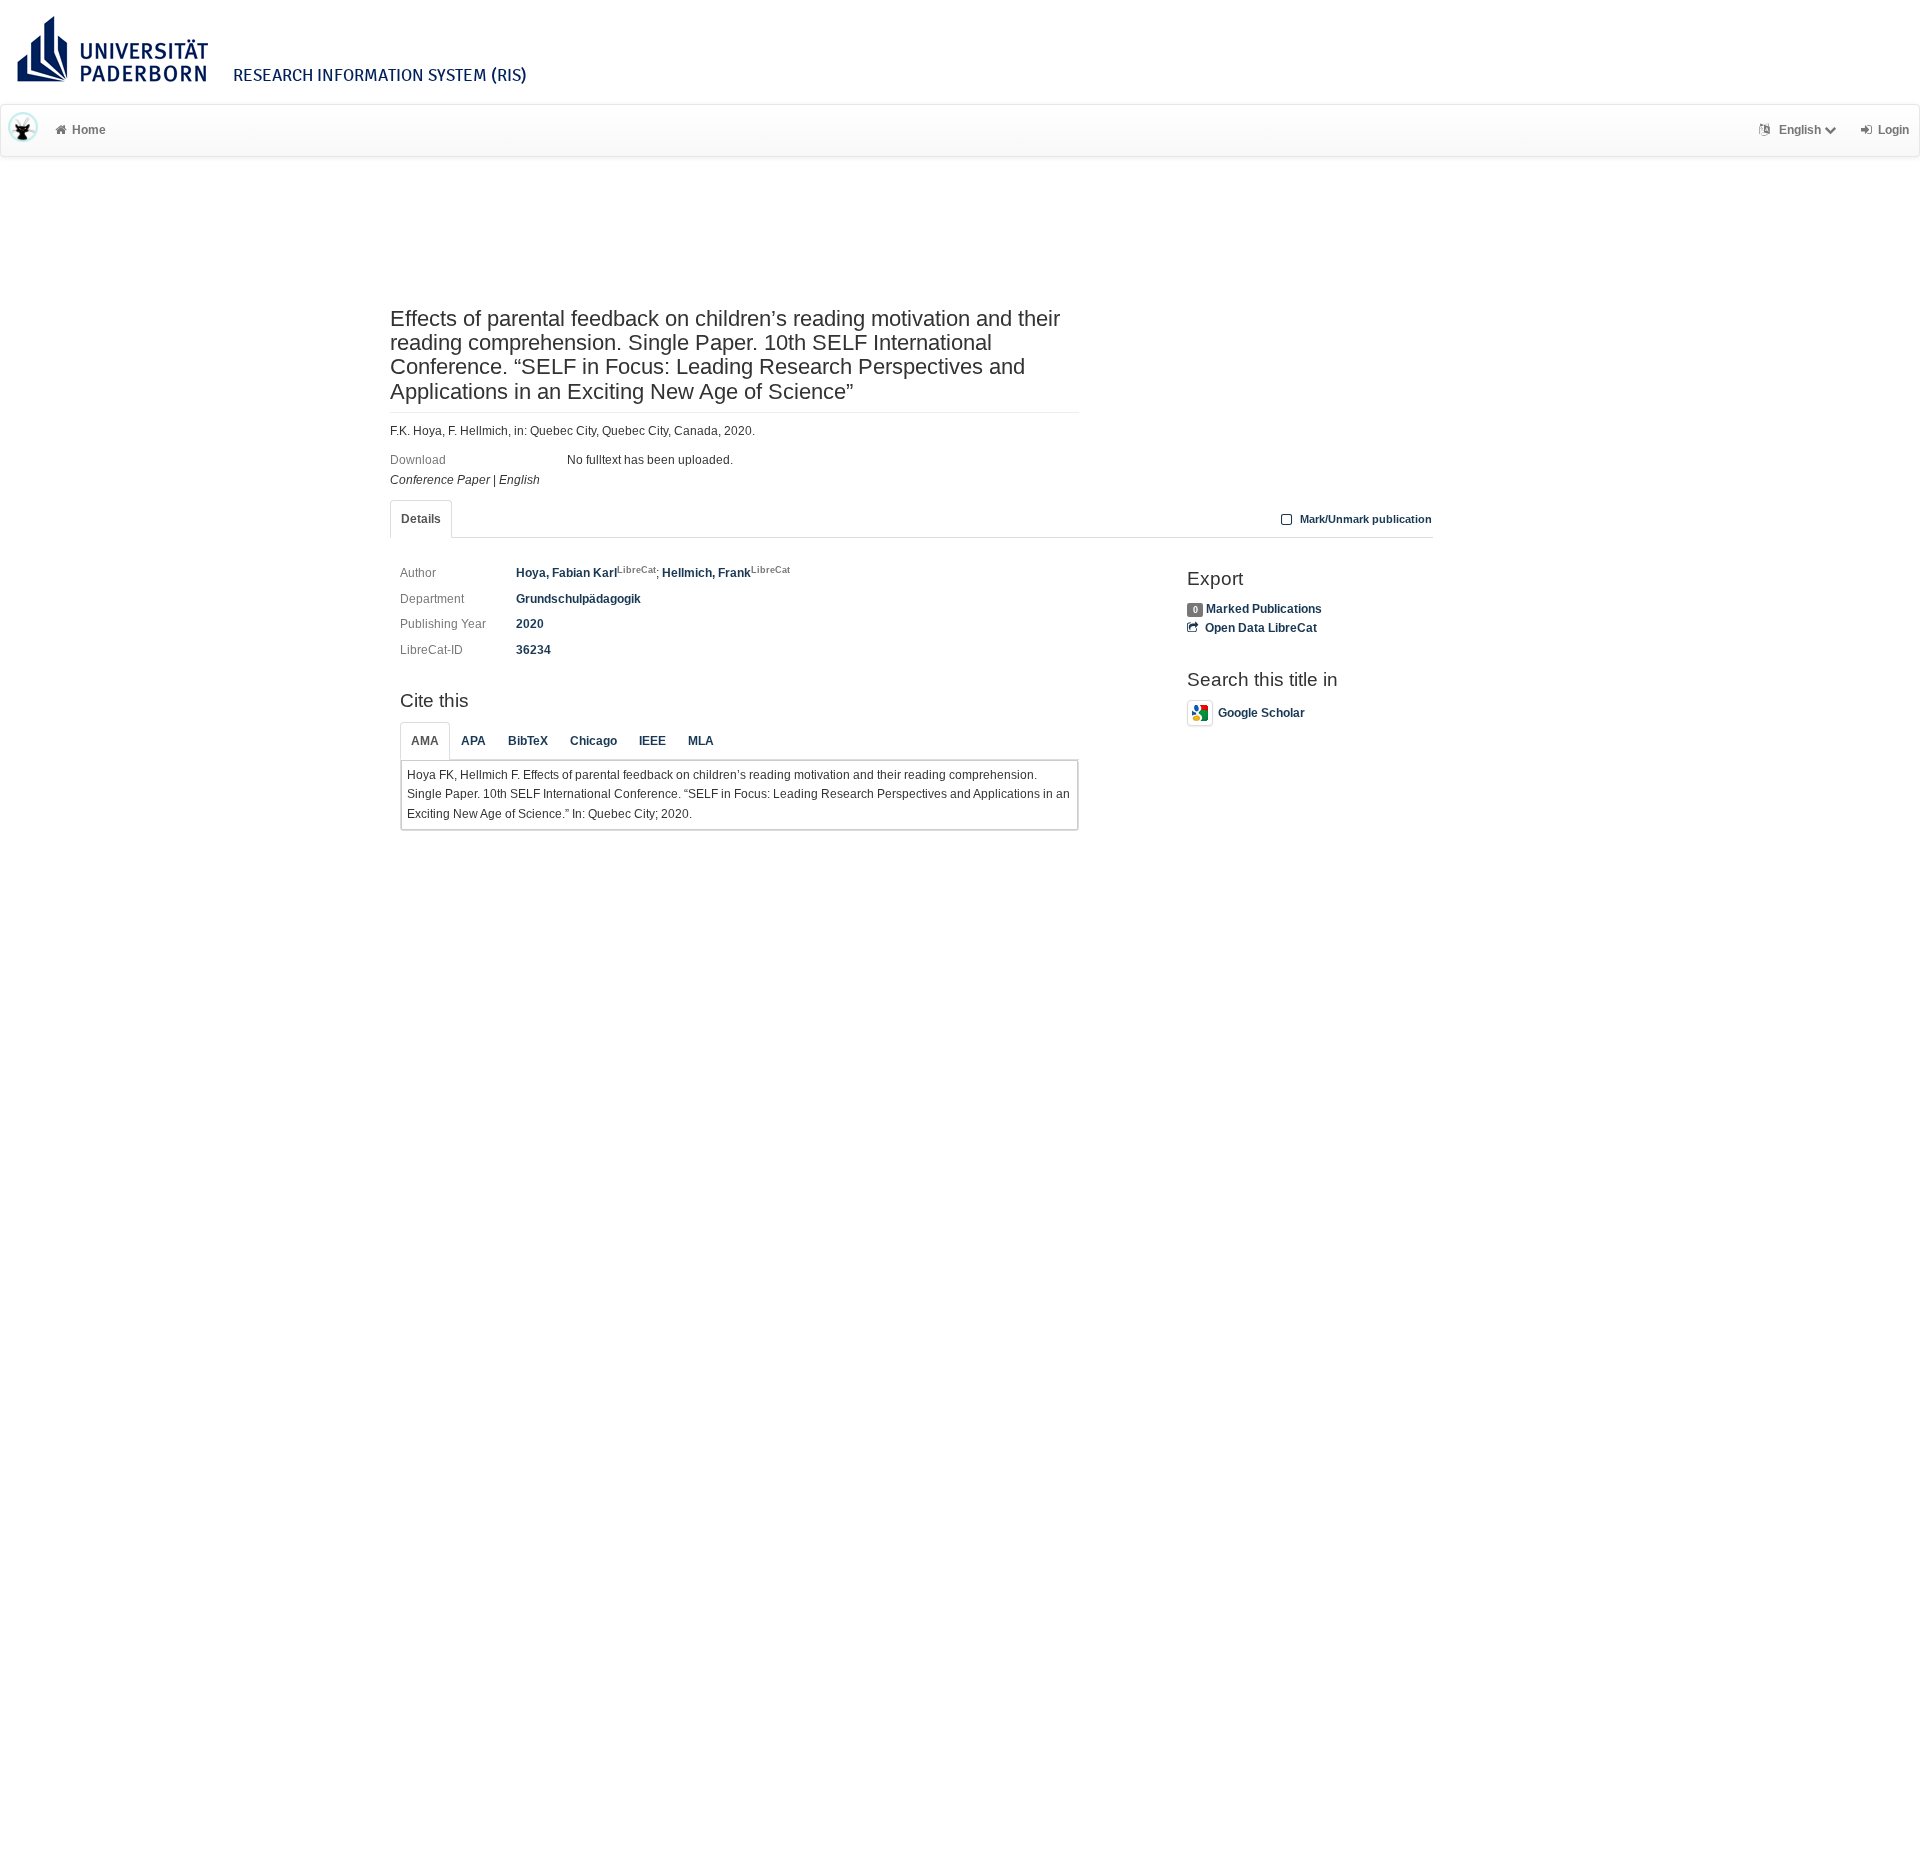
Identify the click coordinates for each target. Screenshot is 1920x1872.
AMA (425, 741)
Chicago (593, 741)
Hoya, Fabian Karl (586, 573)
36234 (533, 650)
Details (421, 519)
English (1800, 130)
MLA (701, 741)
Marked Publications (1264, 609)
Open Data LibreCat (1260, 628)
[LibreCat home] (23, 130)
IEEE (652, 741)
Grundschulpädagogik (578, 599)
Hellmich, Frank (726, 573)
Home (89, 130)
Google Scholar (1261, 713)
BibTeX (528, 741)
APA (473, 741)
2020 (530, 624)
